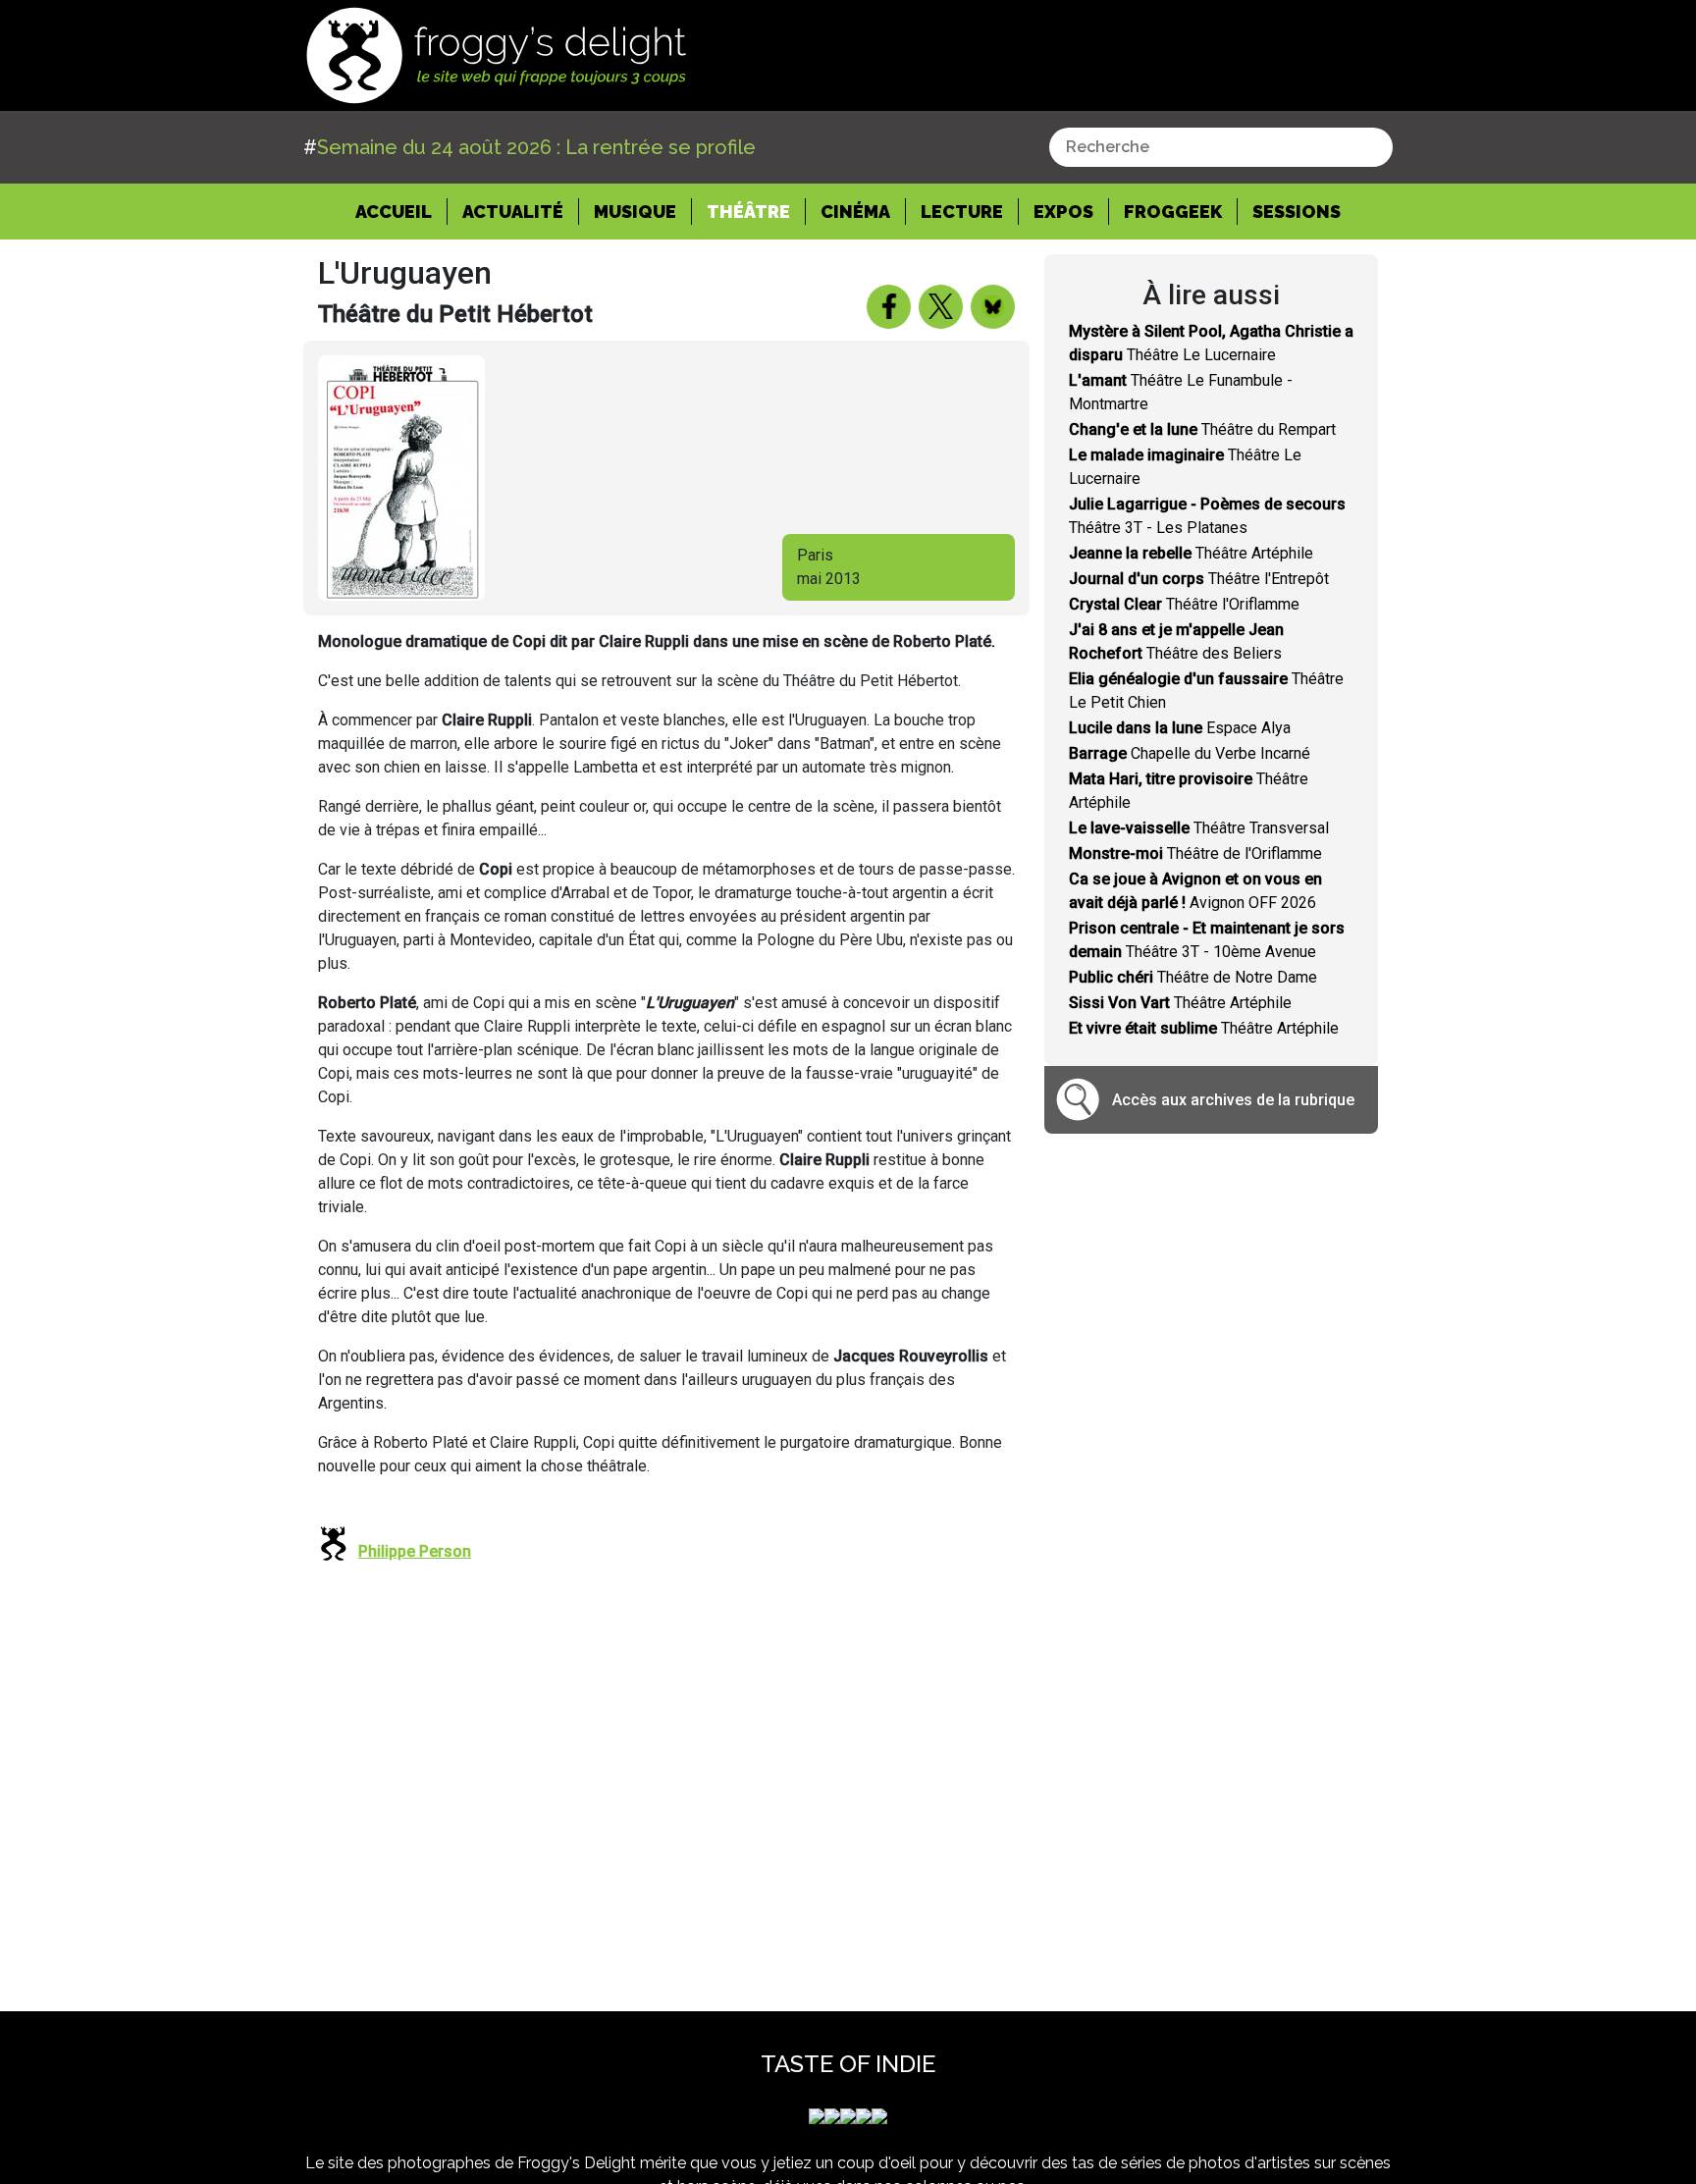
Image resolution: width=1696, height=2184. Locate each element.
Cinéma (855, 212)
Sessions (1297, 212)
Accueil (401, 211)
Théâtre (748, 212)
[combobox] (1221, 147)
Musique (635, 212)
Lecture (962, 212)
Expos (1063, 212)
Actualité (513, 212)
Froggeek (1173, 212)
